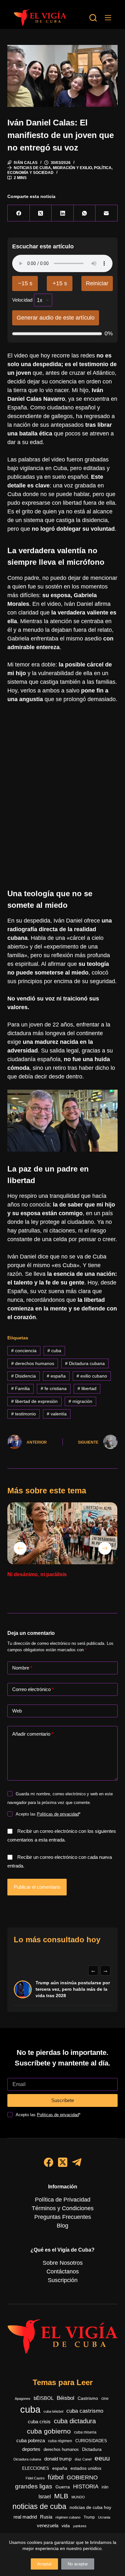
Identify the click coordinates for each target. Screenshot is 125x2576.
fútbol (56, 2477)
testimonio (24, 1414)
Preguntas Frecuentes (63, 2217)
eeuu (102, 2458)
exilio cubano (92, 1376)
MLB (61, 2496)
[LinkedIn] (63, 213)
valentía (57, 1414)
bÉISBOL (44, 2398)
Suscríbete (63, 2100)
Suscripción (63, 2280)
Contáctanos (63, 2271)
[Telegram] (77, 2162)
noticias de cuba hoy (90, 2507)
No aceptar (78, 2564)
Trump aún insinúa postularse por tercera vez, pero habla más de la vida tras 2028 (73, 1989)
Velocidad (22, 300)
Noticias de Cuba (32, 168)
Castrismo (88, 2398)
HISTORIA (86, 2487)
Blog (63, 2226)
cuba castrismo (85, 2411)
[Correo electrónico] (106, 213)
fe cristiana (54, 1388)
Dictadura (92, 2449)
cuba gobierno (49, 2431)
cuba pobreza (31, 2440)
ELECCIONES (36, 2468)
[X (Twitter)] (41, 213)
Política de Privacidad (63, 2200)
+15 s (60, 283)
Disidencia (24, 1376)
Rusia (46, 2517)
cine (105, 2399)
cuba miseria (85, 2432)
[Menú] (108, 18)
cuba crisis (39, 2421)
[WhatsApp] (85, 213)
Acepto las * (48, 1814)
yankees (80, 2526)
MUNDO (78, 2497)
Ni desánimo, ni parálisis (37, 1574)
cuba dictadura (75, 2421)
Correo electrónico (33, 1689)
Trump (89, 2517)
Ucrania (104, 2517)
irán (105, 2487)
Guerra (63, 2487)
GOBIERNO (82, 2477)
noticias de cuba (39, 2506)
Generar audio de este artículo (56, 318)
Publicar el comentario (37, 1887)
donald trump (58, 2459)
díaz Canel (83, 2459)
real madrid (25, 2517)
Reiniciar (97, 283)
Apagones (23, 2399)
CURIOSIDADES (91, 2441)
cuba (54, 1351)
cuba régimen (60, 2441)
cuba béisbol (53, 2411)
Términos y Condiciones (63, 2208)
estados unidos (86, 2468)
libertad (87, 1388)
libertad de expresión (34, 1401)
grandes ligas (34, 2486)
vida (66, 2526)
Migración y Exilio (72, 168)
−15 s (25, 283)
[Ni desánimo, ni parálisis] (62, 1533)
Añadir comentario (33, 1734)
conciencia (24, 1351)
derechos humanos (33, 1363)
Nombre (22, 1668)
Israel (45, 2497)
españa (56, 1376)
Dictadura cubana (85, 1363)
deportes (31, 2449)
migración (80, 1401)
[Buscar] (93, 18)
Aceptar (44, 2564)
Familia (21, 1388)
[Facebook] (19, 213)
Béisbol (66, 2398)
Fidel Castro (35, 2478)
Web (17, 1711)
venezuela (48, 2525)
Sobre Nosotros (63, 2263)
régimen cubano (68, 2517)
